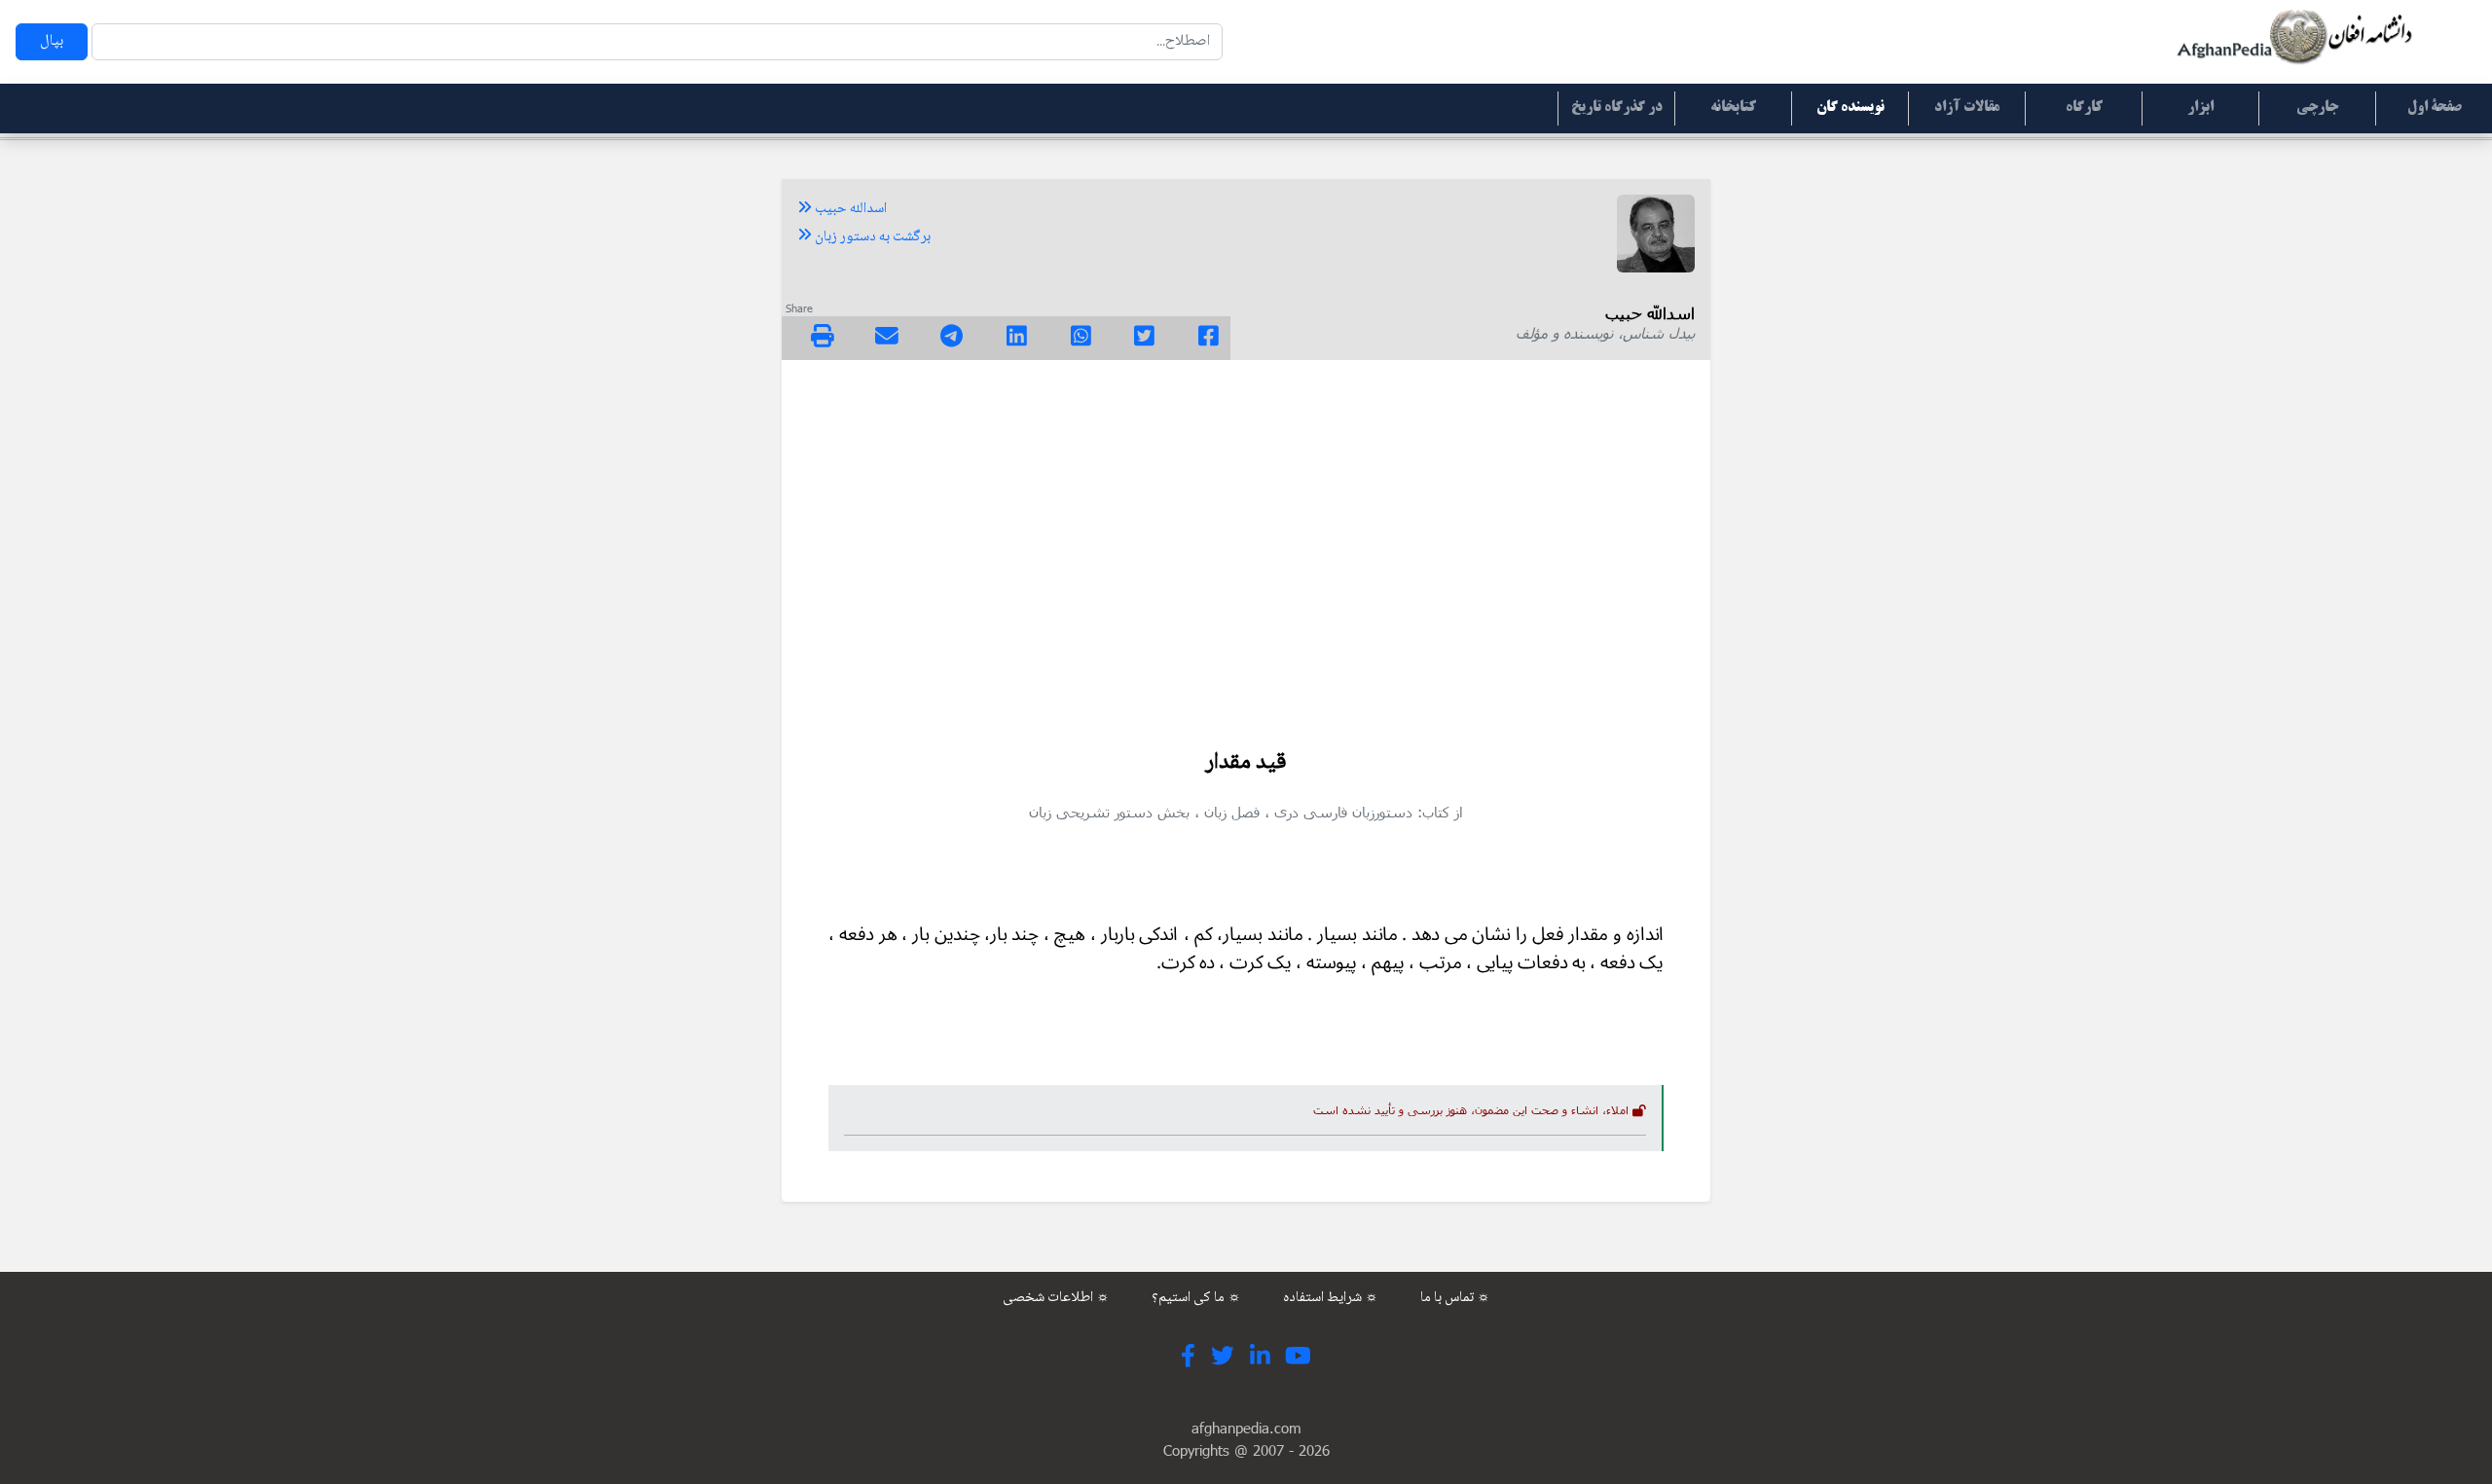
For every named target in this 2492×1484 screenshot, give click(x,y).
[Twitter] (1144, 339)
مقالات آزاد (1967, 108)
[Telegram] (952, 339)
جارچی (2317, 108)
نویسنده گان (1851, 108)
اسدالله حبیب (849, 209)
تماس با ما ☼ (1455, 1298)
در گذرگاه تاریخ (1617, 108)
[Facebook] (1209, 339)
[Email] (887, 339)
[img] (823, 336)
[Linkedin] (1017, 339)
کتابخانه (1733, 108)
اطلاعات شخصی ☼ (1056, 1298)
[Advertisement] (1246, 543)
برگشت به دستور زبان (871, 237)
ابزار (2200, 108)
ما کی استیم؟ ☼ (1196, 1298)
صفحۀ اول (2435, 108)
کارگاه (2084, 108)
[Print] (823, 339)
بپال (52, 41)
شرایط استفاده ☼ (1331, 1298)
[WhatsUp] (1081, 339)
